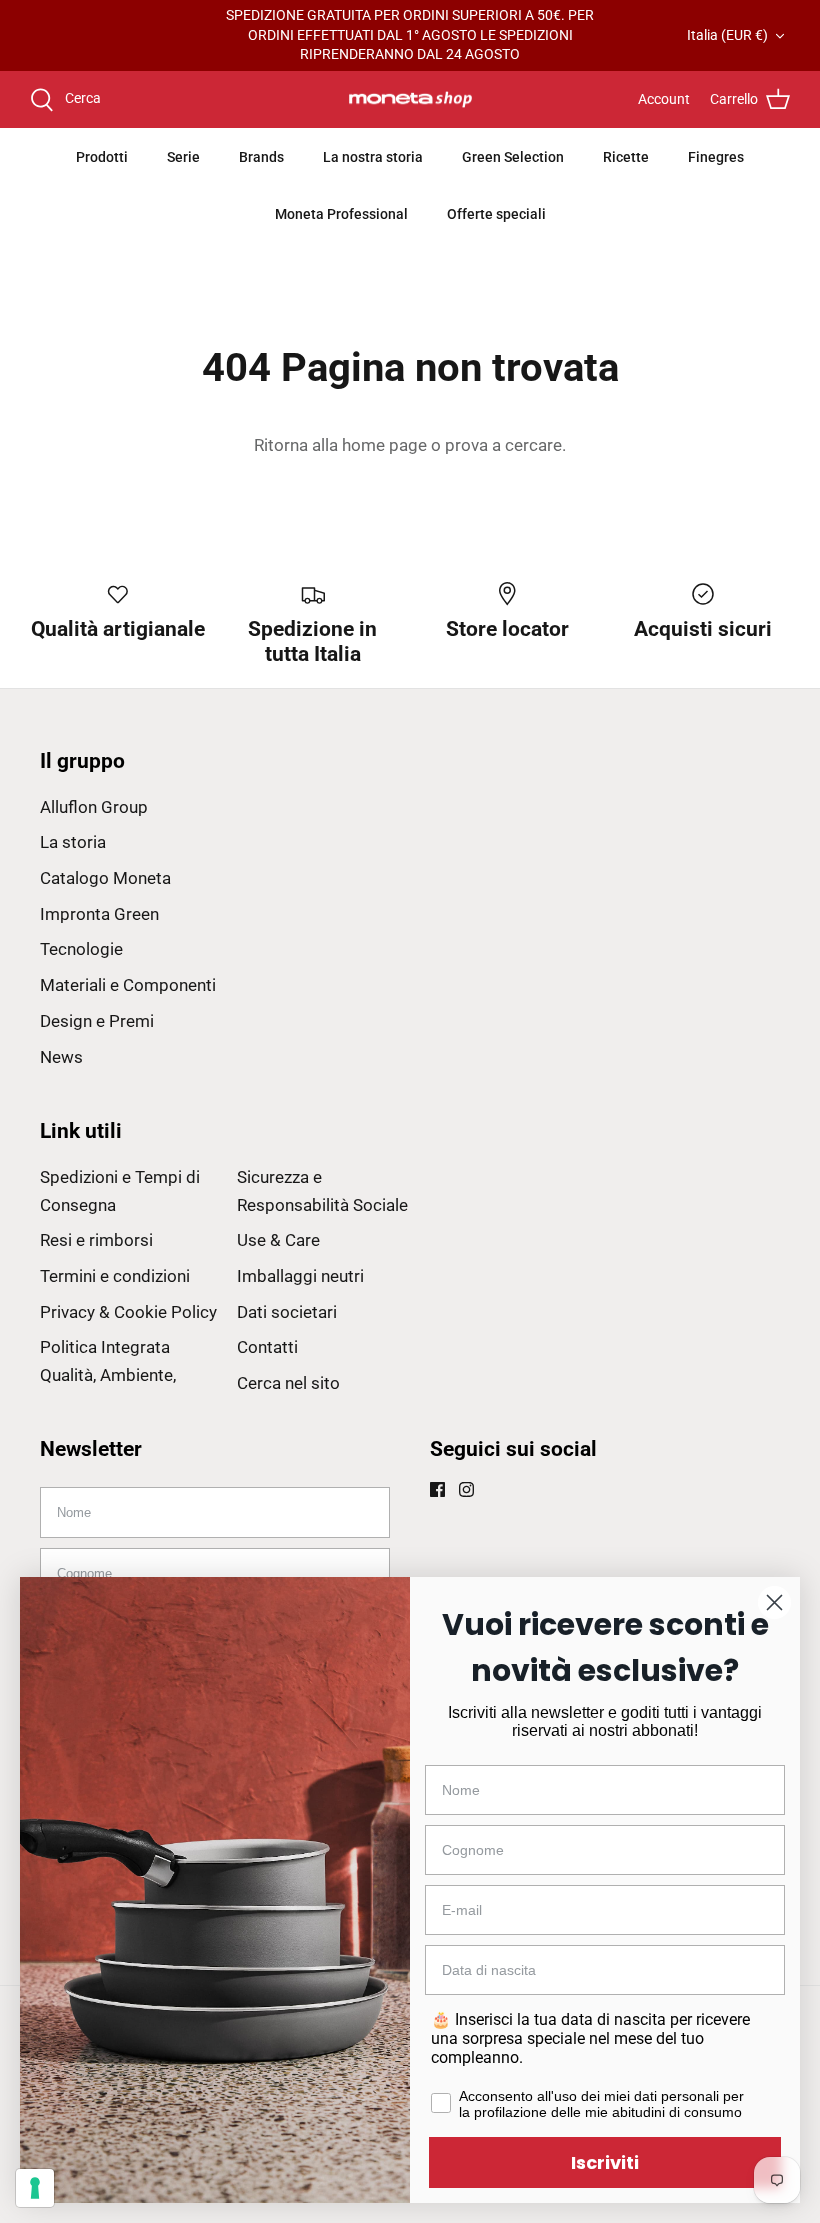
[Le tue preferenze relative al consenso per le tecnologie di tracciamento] (35, 2188)
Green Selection (513, 157)
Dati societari (287, 1312)
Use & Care (278, 1240)
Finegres (716, 157)
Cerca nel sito (288, 1383)
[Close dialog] (774, 1602)
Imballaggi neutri (300, 1276)
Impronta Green (99, 914)
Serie (183, 157)
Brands (261, 157)
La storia (73, 842)
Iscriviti (605, 2162)
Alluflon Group (94, 807)
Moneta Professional (341, 214)
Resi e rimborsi (96, 1240)
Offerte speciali (496, 214)
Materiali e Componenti (128, 985)
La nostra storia (373, 157)
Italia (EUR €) (727, 35)
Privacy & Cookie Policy (128, 1312)
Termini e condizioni (115, 1276)
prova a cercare (503, 445)
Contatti (267, 1347)
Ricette (626, 157)
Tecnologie (81, 949)
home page (384, 445)
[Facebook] (437, 1489)
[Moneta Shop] (410, 100)
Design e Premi (97, 1021)
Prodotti (102, 157)
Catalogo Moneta (105, 878)
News (61, 1057)
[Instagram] (466, 1489)
